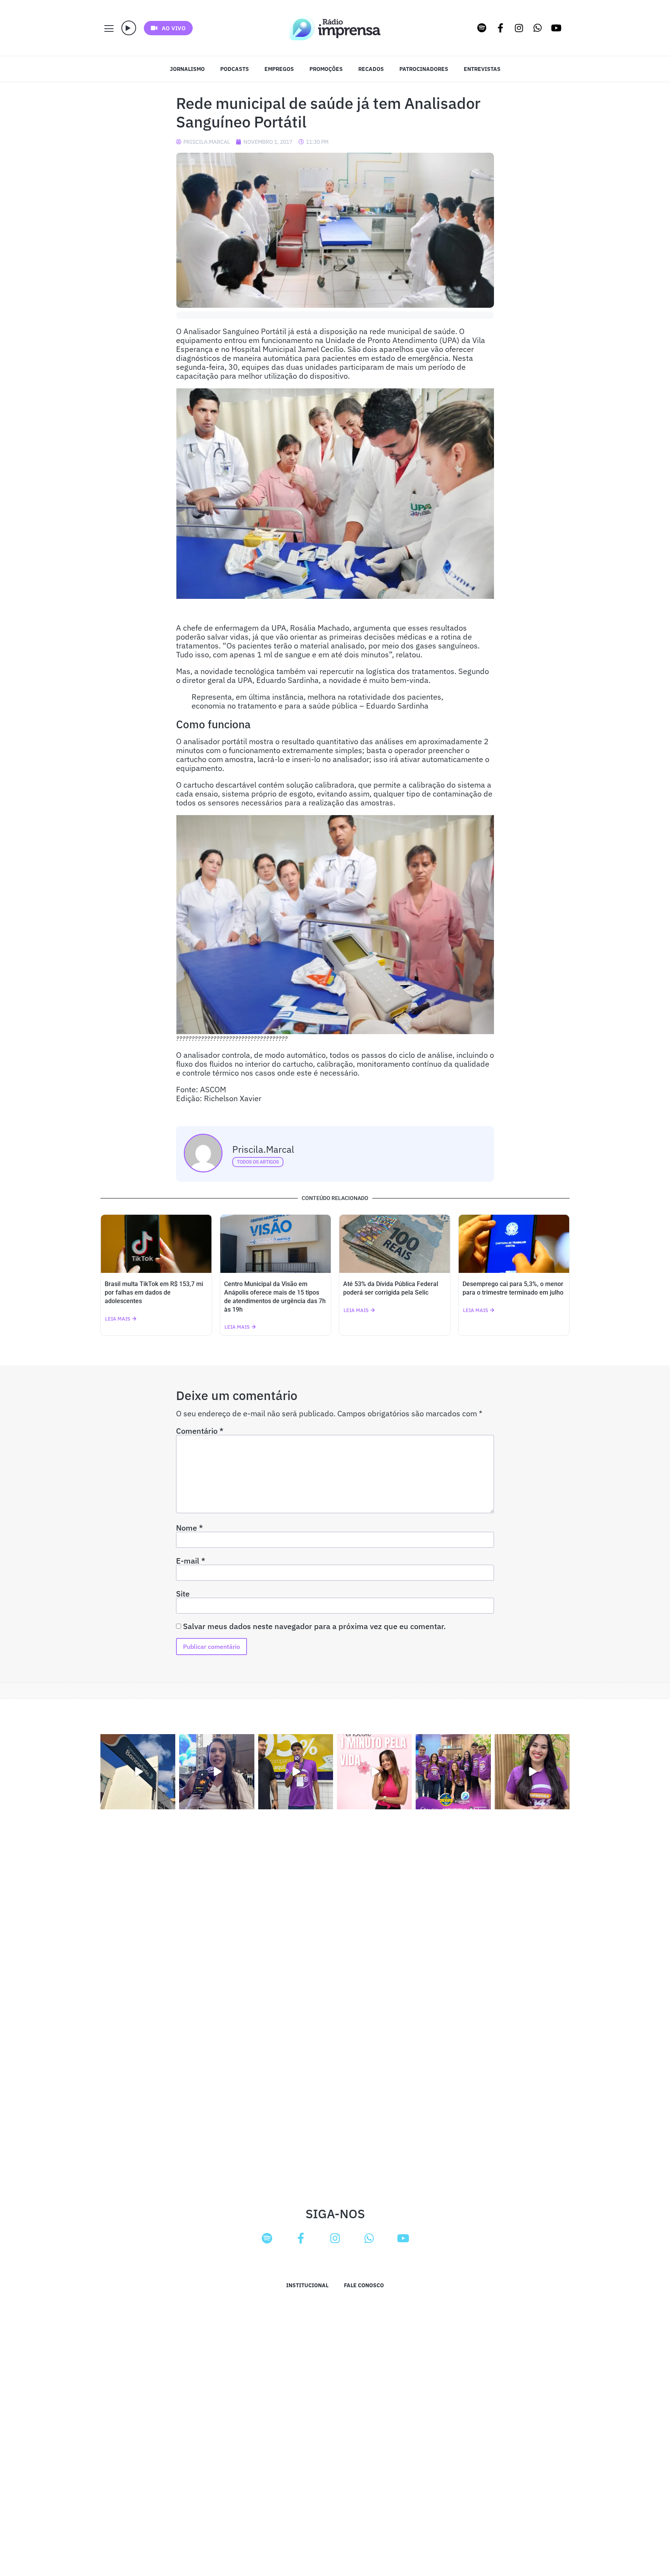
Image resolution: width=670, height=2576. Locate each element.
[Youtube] (556, 28)
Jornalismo (187, 69)
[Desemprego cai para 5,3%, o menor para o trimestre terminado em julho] (514, 1244)
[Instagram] (519, 28)
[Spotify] (482, 28)
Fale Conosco (364, 2285)
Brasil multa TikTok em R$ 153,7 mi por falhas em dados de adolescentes (154, 1292)
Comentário (200, 1431)
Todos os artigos (258, 1162)
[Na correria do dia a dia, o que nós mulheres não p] (374, 1772)
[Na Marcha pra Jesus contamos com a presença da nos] (217, 1772)
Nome (189, 1528)
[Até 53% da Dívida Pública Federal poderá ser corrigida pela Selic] (395, 1244)
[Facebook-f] (501, 28)
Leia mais (118, 1319)
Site (183, 1594)
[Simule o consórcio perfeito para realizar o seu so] (138, 1772)
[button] (129, 28)
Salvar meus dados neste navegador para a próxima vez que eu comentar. (314, 1626)
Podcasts (235, 69)
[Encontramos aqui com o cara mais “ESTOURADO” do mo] (296, 1772)
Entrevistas (482, 69)
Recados (371, 69)
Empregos (279, 69)
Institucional (307, 2285)
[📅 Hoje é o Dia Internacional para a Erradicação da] (532, 1772)
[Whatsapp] (538, 28)
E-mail (191, 1561)
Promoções (326, 69)
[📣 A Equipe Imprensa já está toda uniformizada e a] (453, 1772)
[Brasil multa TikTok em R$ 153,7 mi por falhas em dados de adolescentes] (156, 1244)
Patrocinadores (424, 69)
